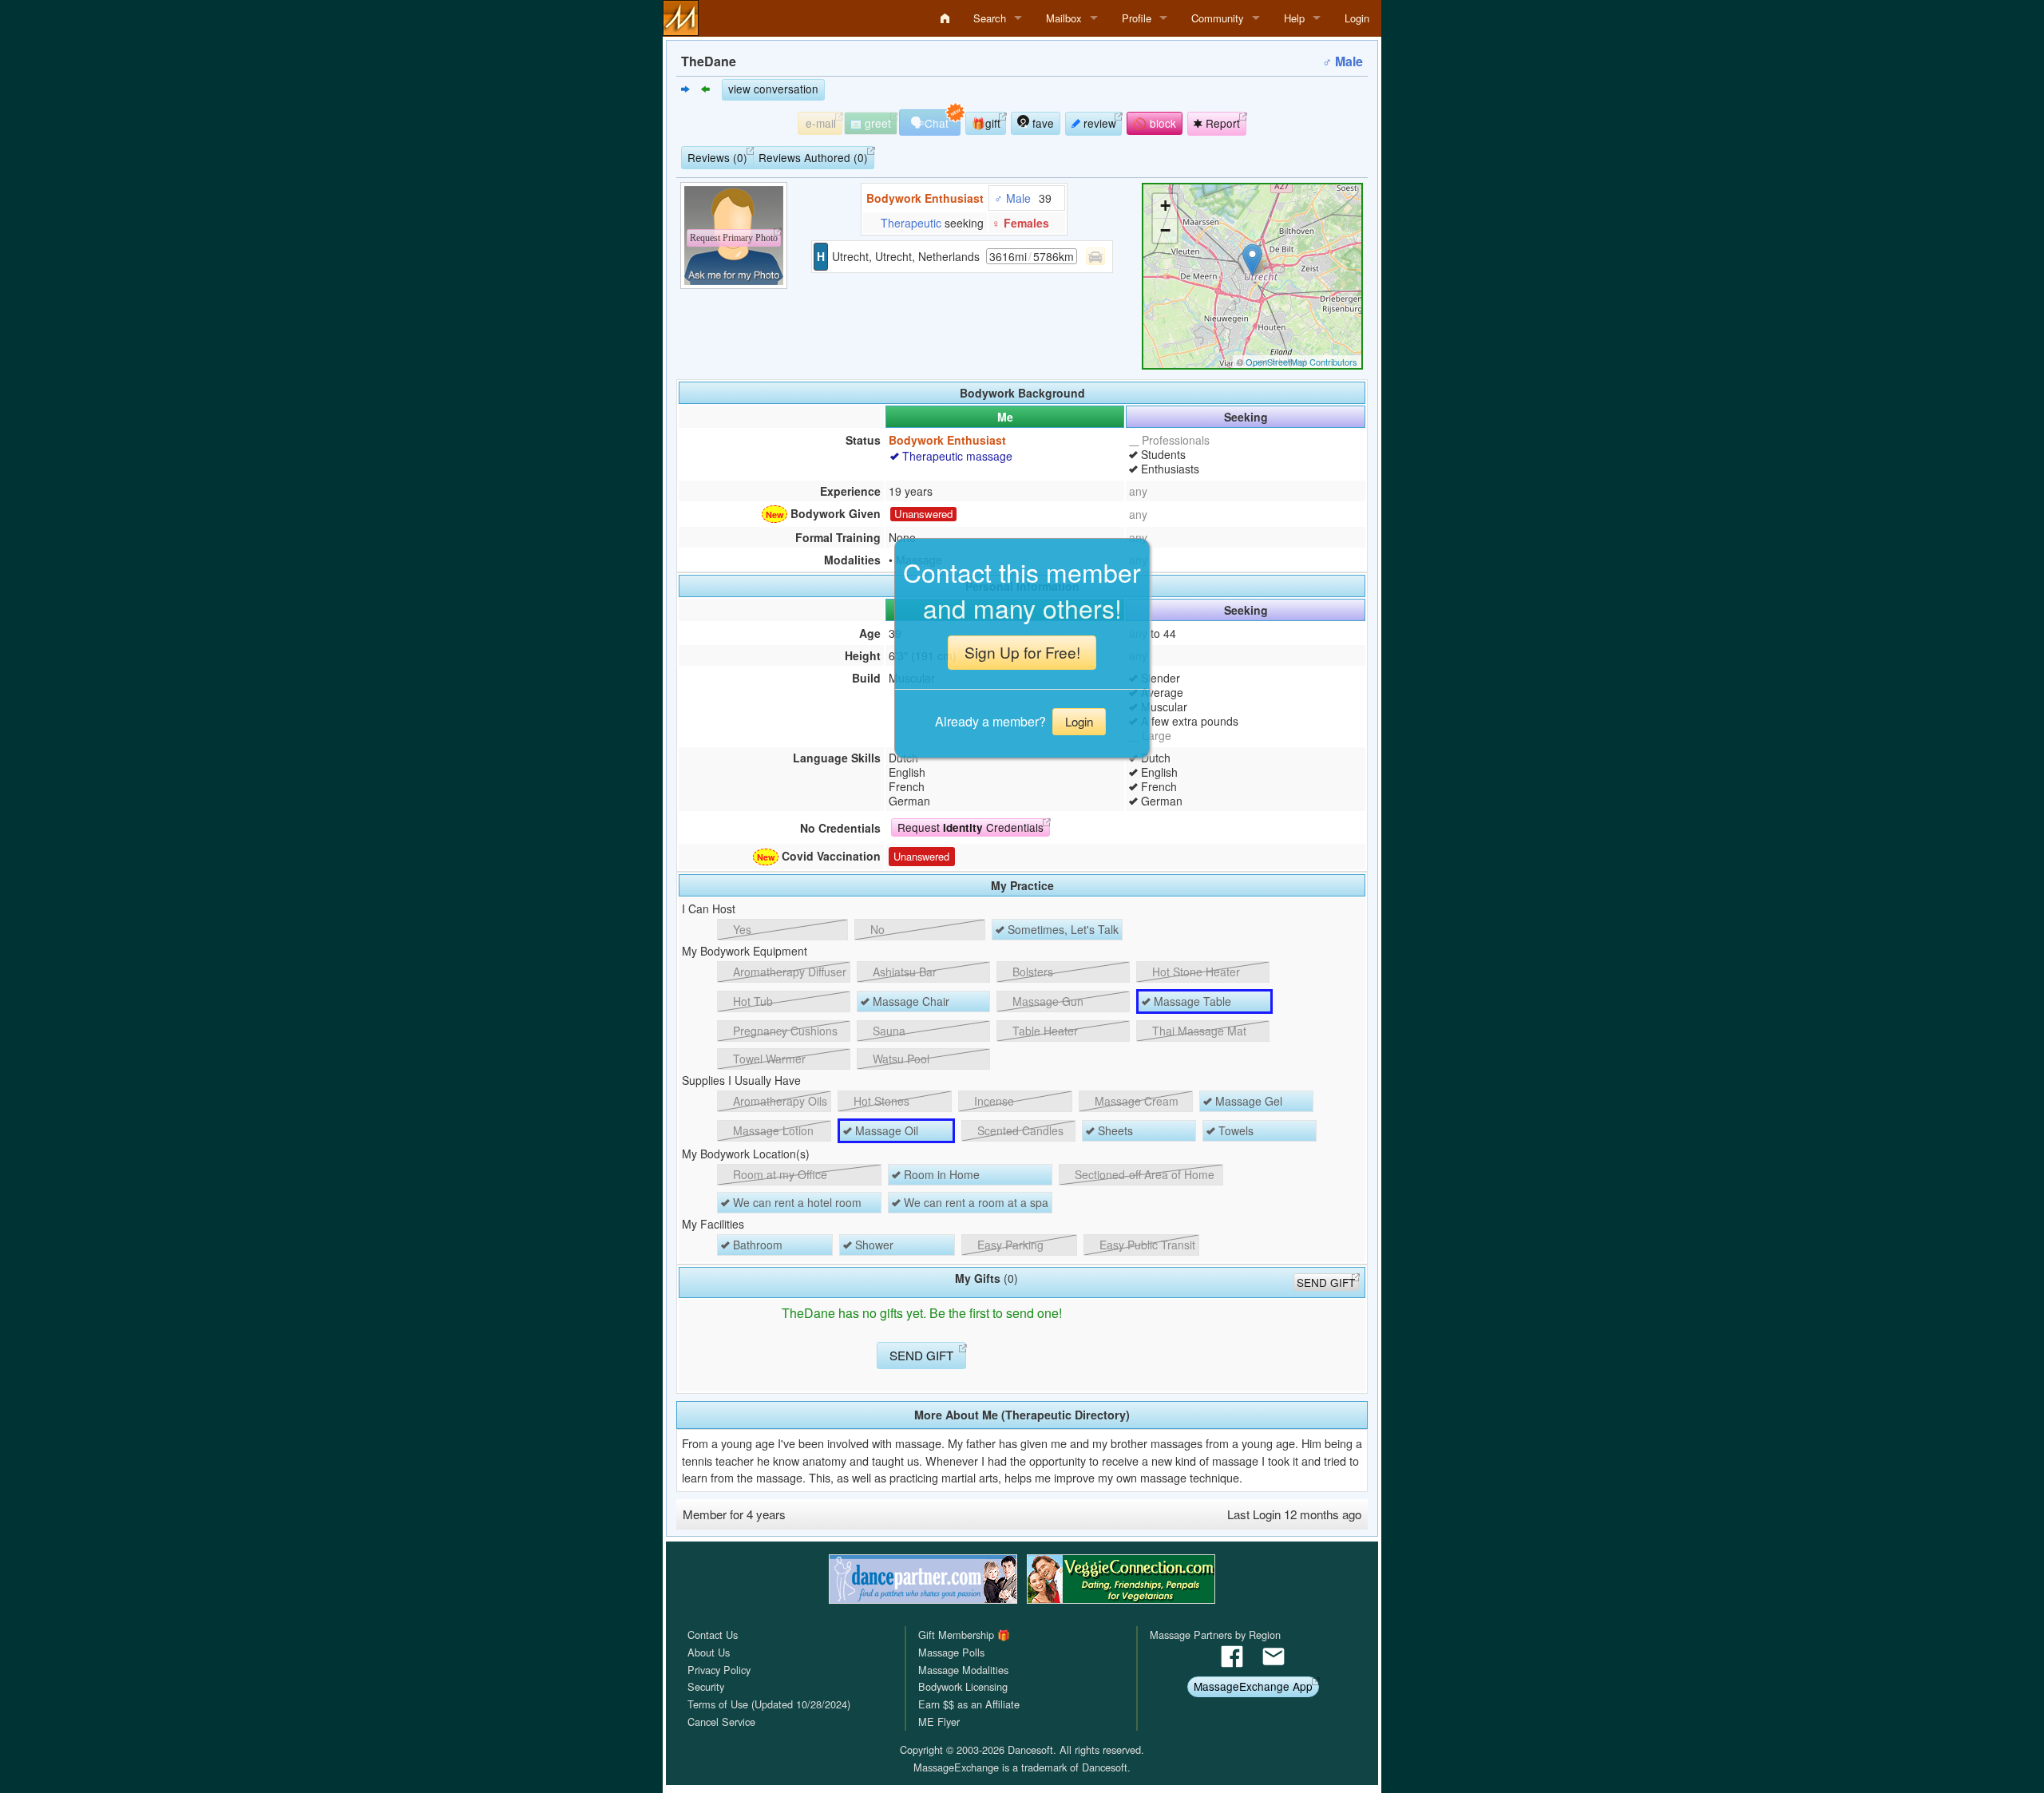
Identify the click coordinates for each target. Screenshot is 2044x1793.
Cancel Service (721, 1722)
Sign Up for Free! (1022, 652)
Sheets (1114, 1130)
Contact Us (713, 1635)
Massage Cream (1135, 1101)
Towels (1234, 1130)
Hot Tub (751, 1001)
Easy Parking (1009, 1245)
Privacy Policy (719, 1670)
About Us (709, 1652)
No (876, 929)
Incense (992, 1101)
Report (1221, 123)
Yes (741, 929)
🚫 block (1155, 123)
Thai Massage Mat (1198, 1031)
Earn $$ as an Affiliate (969, 1704)
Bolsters (1031, 972)
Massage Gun (1046, 1001)
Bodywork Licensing (963, 1686)
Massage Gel (1247, 1101)
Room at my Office (778, 1174)
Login (1357, 18)
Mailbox (1064, 18)
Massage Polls (951, 1652)
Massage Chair (909, 1001)
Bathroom (756, 1245)
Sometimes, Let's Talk (1062, 929)
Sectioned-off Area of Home (1143, 1174)
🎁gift (986, 123)
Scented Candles (1019, 1130)
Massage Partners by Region (1215, 1635)
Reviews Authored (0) (813, 157)
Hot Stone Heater (1194, 972)
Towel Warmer (768, 1059)
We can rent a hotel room (796, 1202)
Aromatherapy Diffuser (788, 972)
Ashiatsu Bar (903, 972)
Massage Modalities (963, 1670)
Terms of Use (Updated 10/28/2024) (769, 1704)
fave (1042, 123)
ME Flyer (939, 1722)
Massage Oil (885, 1130)
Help (1294, 18)
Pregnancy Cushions (784, 1031)
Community (1218, 18)
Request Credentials (971, 827)
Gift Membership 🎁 (964, 1635)
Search (990, 18)
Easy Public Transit (1146, 1245)
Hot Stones (880, 1101)
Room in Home (940, 1174)
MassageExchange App (1253, 1686)
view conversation (773, 89)
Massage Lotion (772, 1130)
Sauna (887, 1031)
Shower (873, 1245)
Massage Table (1191, 1001)
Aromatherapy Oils (778, 1101)
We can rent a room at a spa (974, 1202)
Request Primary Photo (734, 238)
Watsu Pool (899, 1059)
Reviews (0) (717, 157)
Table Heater (1044, 1031)
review (1098, 123)
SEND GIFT (1326, 1282)
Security (706, 1686)
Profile (1137, 18)
